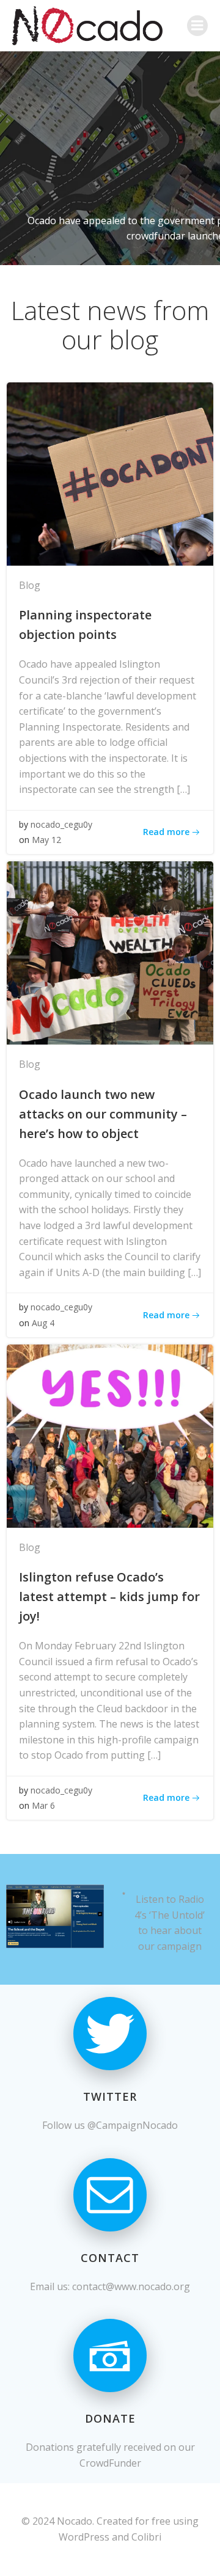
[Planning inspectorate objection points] (110, 473)
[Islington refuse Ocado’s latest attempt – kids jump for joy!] (110, 1435)
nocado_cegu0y (61, 824)
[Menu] (197, 26)
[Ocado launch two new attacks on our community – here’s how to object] (110, 952)
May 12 (46, 840)
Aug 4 (43, 1323)
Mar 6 (43, 1805)
